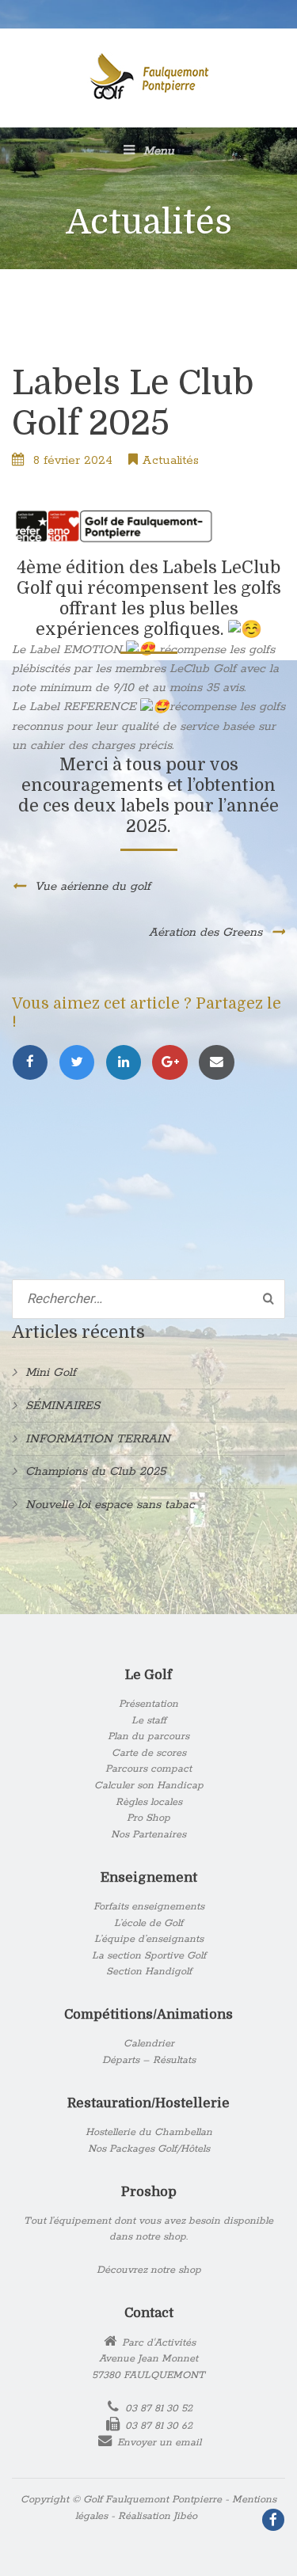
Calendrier (149, 2044)
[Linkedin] (129, 1063)
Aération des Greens (206, 932)
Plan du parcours (148, 1736)
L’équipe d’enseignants (149, 1939)
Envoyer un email (159, 2443)
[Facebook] (35, 1063)
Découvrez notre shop (149, 2270)
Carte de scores (149, 1753)
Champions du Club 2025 (95, 1471)
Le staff (149, 1721)
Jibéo (185, 2516)
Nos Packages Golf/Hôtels (149, 2149)
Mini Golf (51, 1372)
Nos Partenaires (148, 1835)
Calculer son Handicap (149, 1786)
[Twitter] (82, 1063)
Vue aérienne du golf (93, 886)
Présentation (148, 1704)
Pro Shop (148, 1818)
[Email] (219, 1063)
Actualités (170, 460)
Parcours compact (148, 1769)
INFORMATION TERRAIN (98, 1439)
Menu (157, 151)
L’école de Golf (148, 1923)
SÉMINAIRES (63, 1406)
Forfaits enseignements (149, 1907)
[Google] (175, 1063)
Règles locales (149, 1802)
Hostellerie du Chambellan (149, 2132)
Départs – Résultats (149, 2060)
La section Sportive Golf (149, 1956)
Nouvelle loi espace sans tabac (110, 1505)
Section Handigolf (149, 1972)
